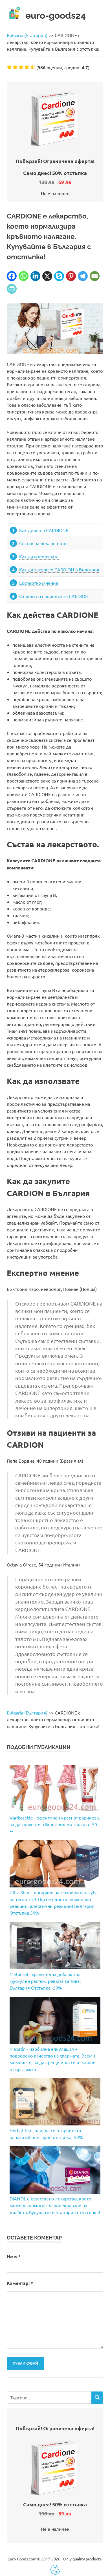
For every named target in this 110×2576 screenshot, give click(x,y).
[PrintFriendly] (12, 289)
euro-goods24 (56, 15)
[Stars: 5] (33, 67)
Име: (14, 2256)
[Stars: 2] (15, 67)
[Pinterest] (71, 276)
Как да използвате (39, 556)
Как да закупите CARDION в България (59, 569)
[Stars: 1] (9, 67)
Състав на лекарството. (43, 543)
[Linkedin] (35, 276)
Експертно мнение (39, 583)
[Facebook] (12, 276)
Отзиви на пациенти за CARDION (54, 596)
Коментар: (20, 2283)
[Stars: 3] (21, 67)
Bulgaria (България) (27, 35)
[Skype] (59, 276)
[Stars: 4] (27, 67)
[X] (47, 276)
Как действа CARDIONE (44, 530)
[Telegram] (83, 276)
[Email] (95, 276)
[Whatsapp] (24, 276)
